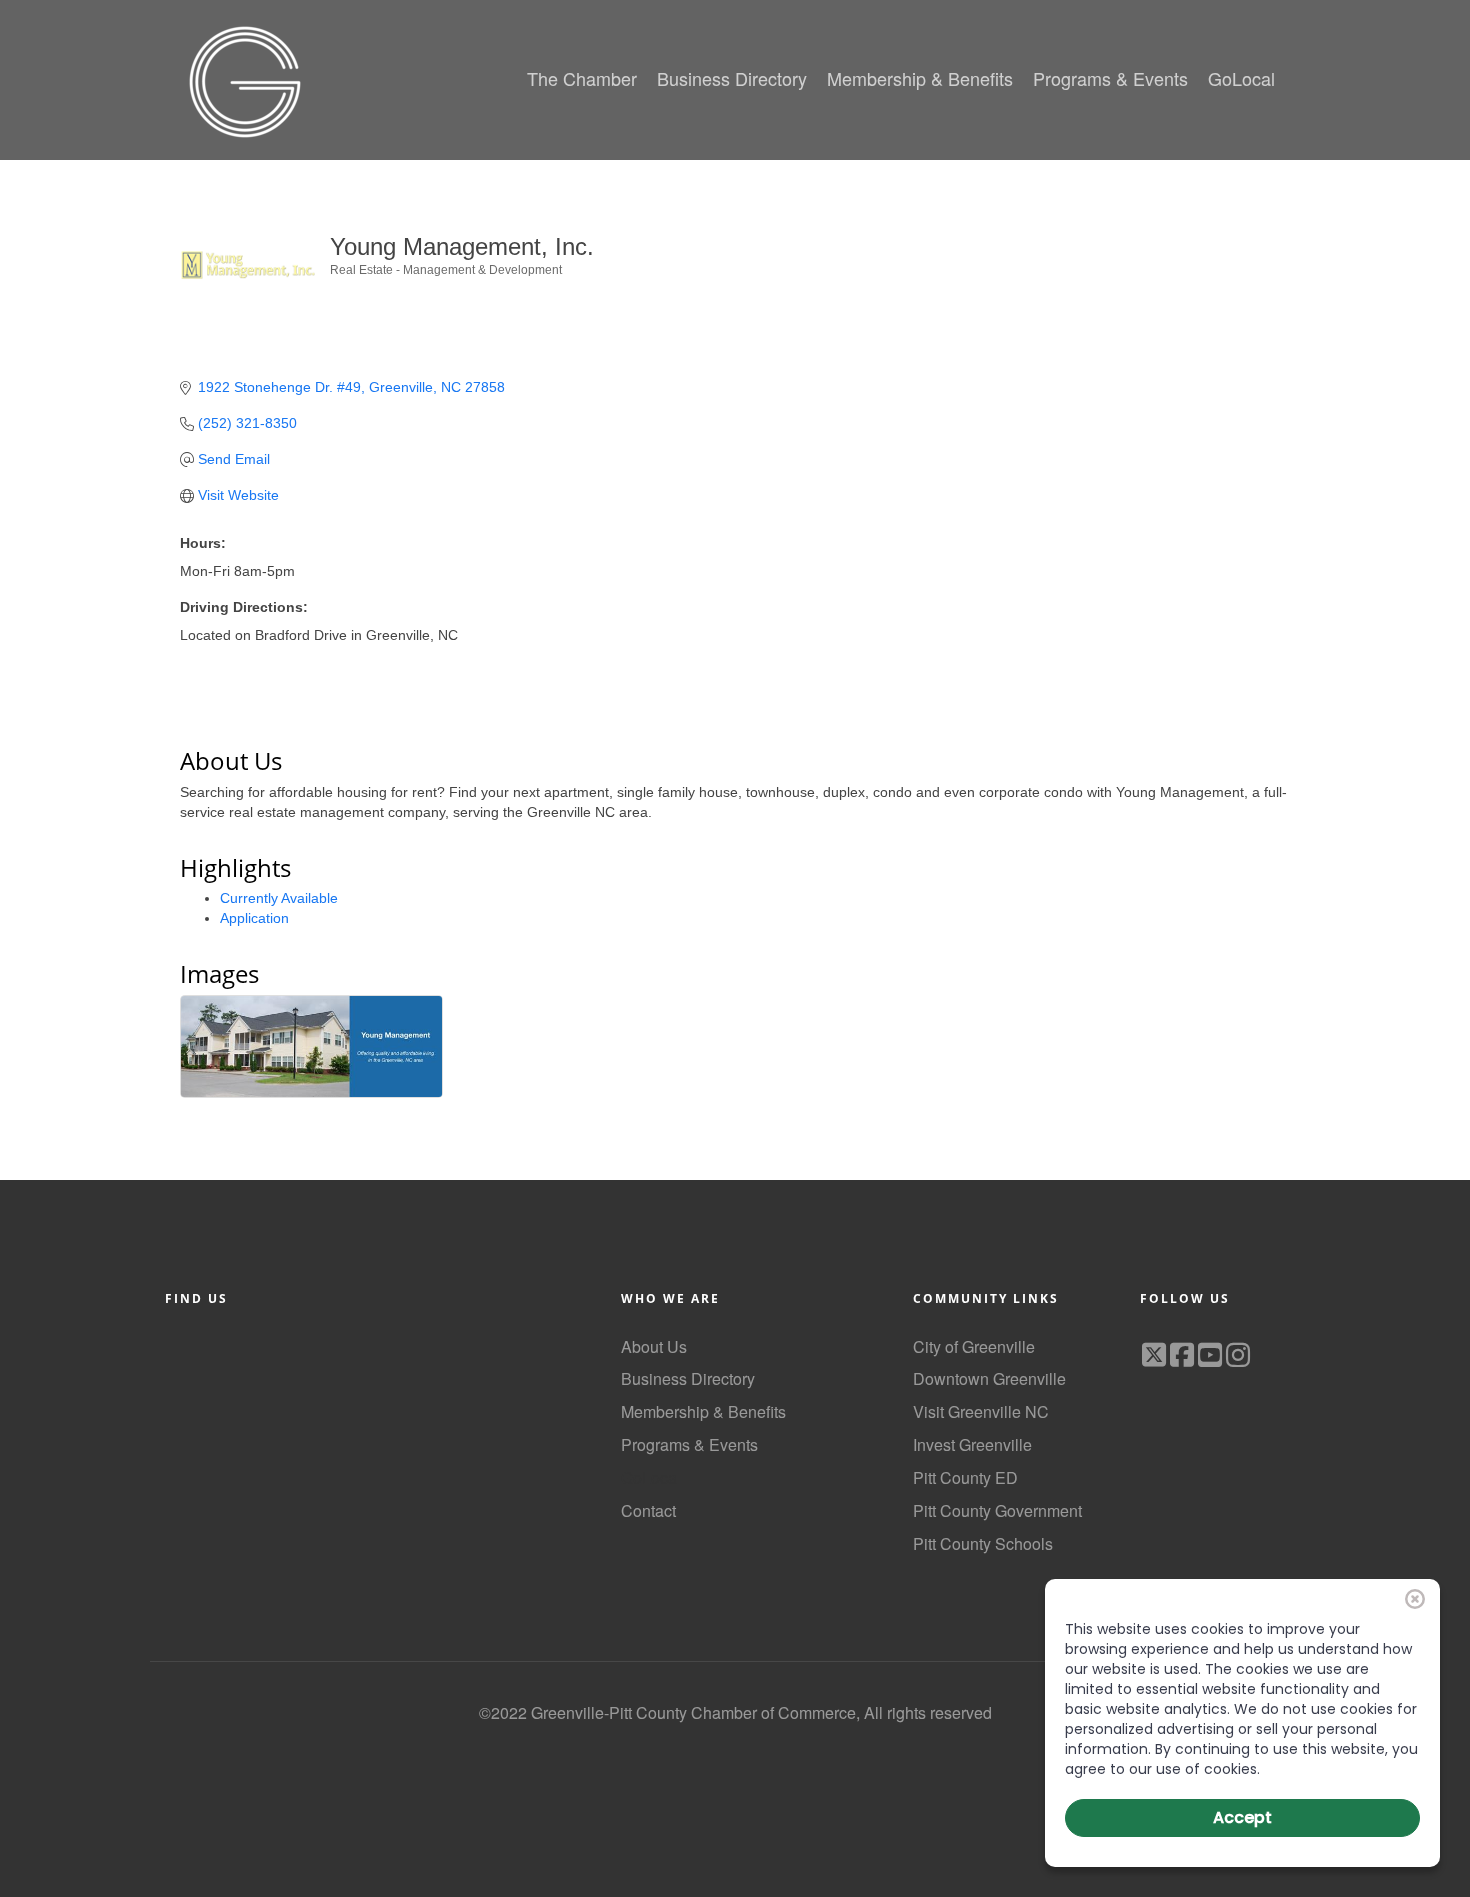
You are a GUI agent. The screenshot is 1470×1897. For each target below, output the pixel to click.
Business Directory (688, 1378)
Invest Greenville (972, 1444)
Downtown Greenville (989, 1378)
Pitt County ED (965, 1477)
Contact (648, 1510)
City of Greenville (974, 1346)
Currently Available (279, 898)
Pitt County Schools (983, 1543)
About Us (654, 1346)
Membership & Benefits (703, 1411)
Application (254, 918)
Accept (1242, 1817)
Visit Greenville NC (981, 1411)
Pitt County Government (997, 1510)
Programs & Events (689, 1444)
